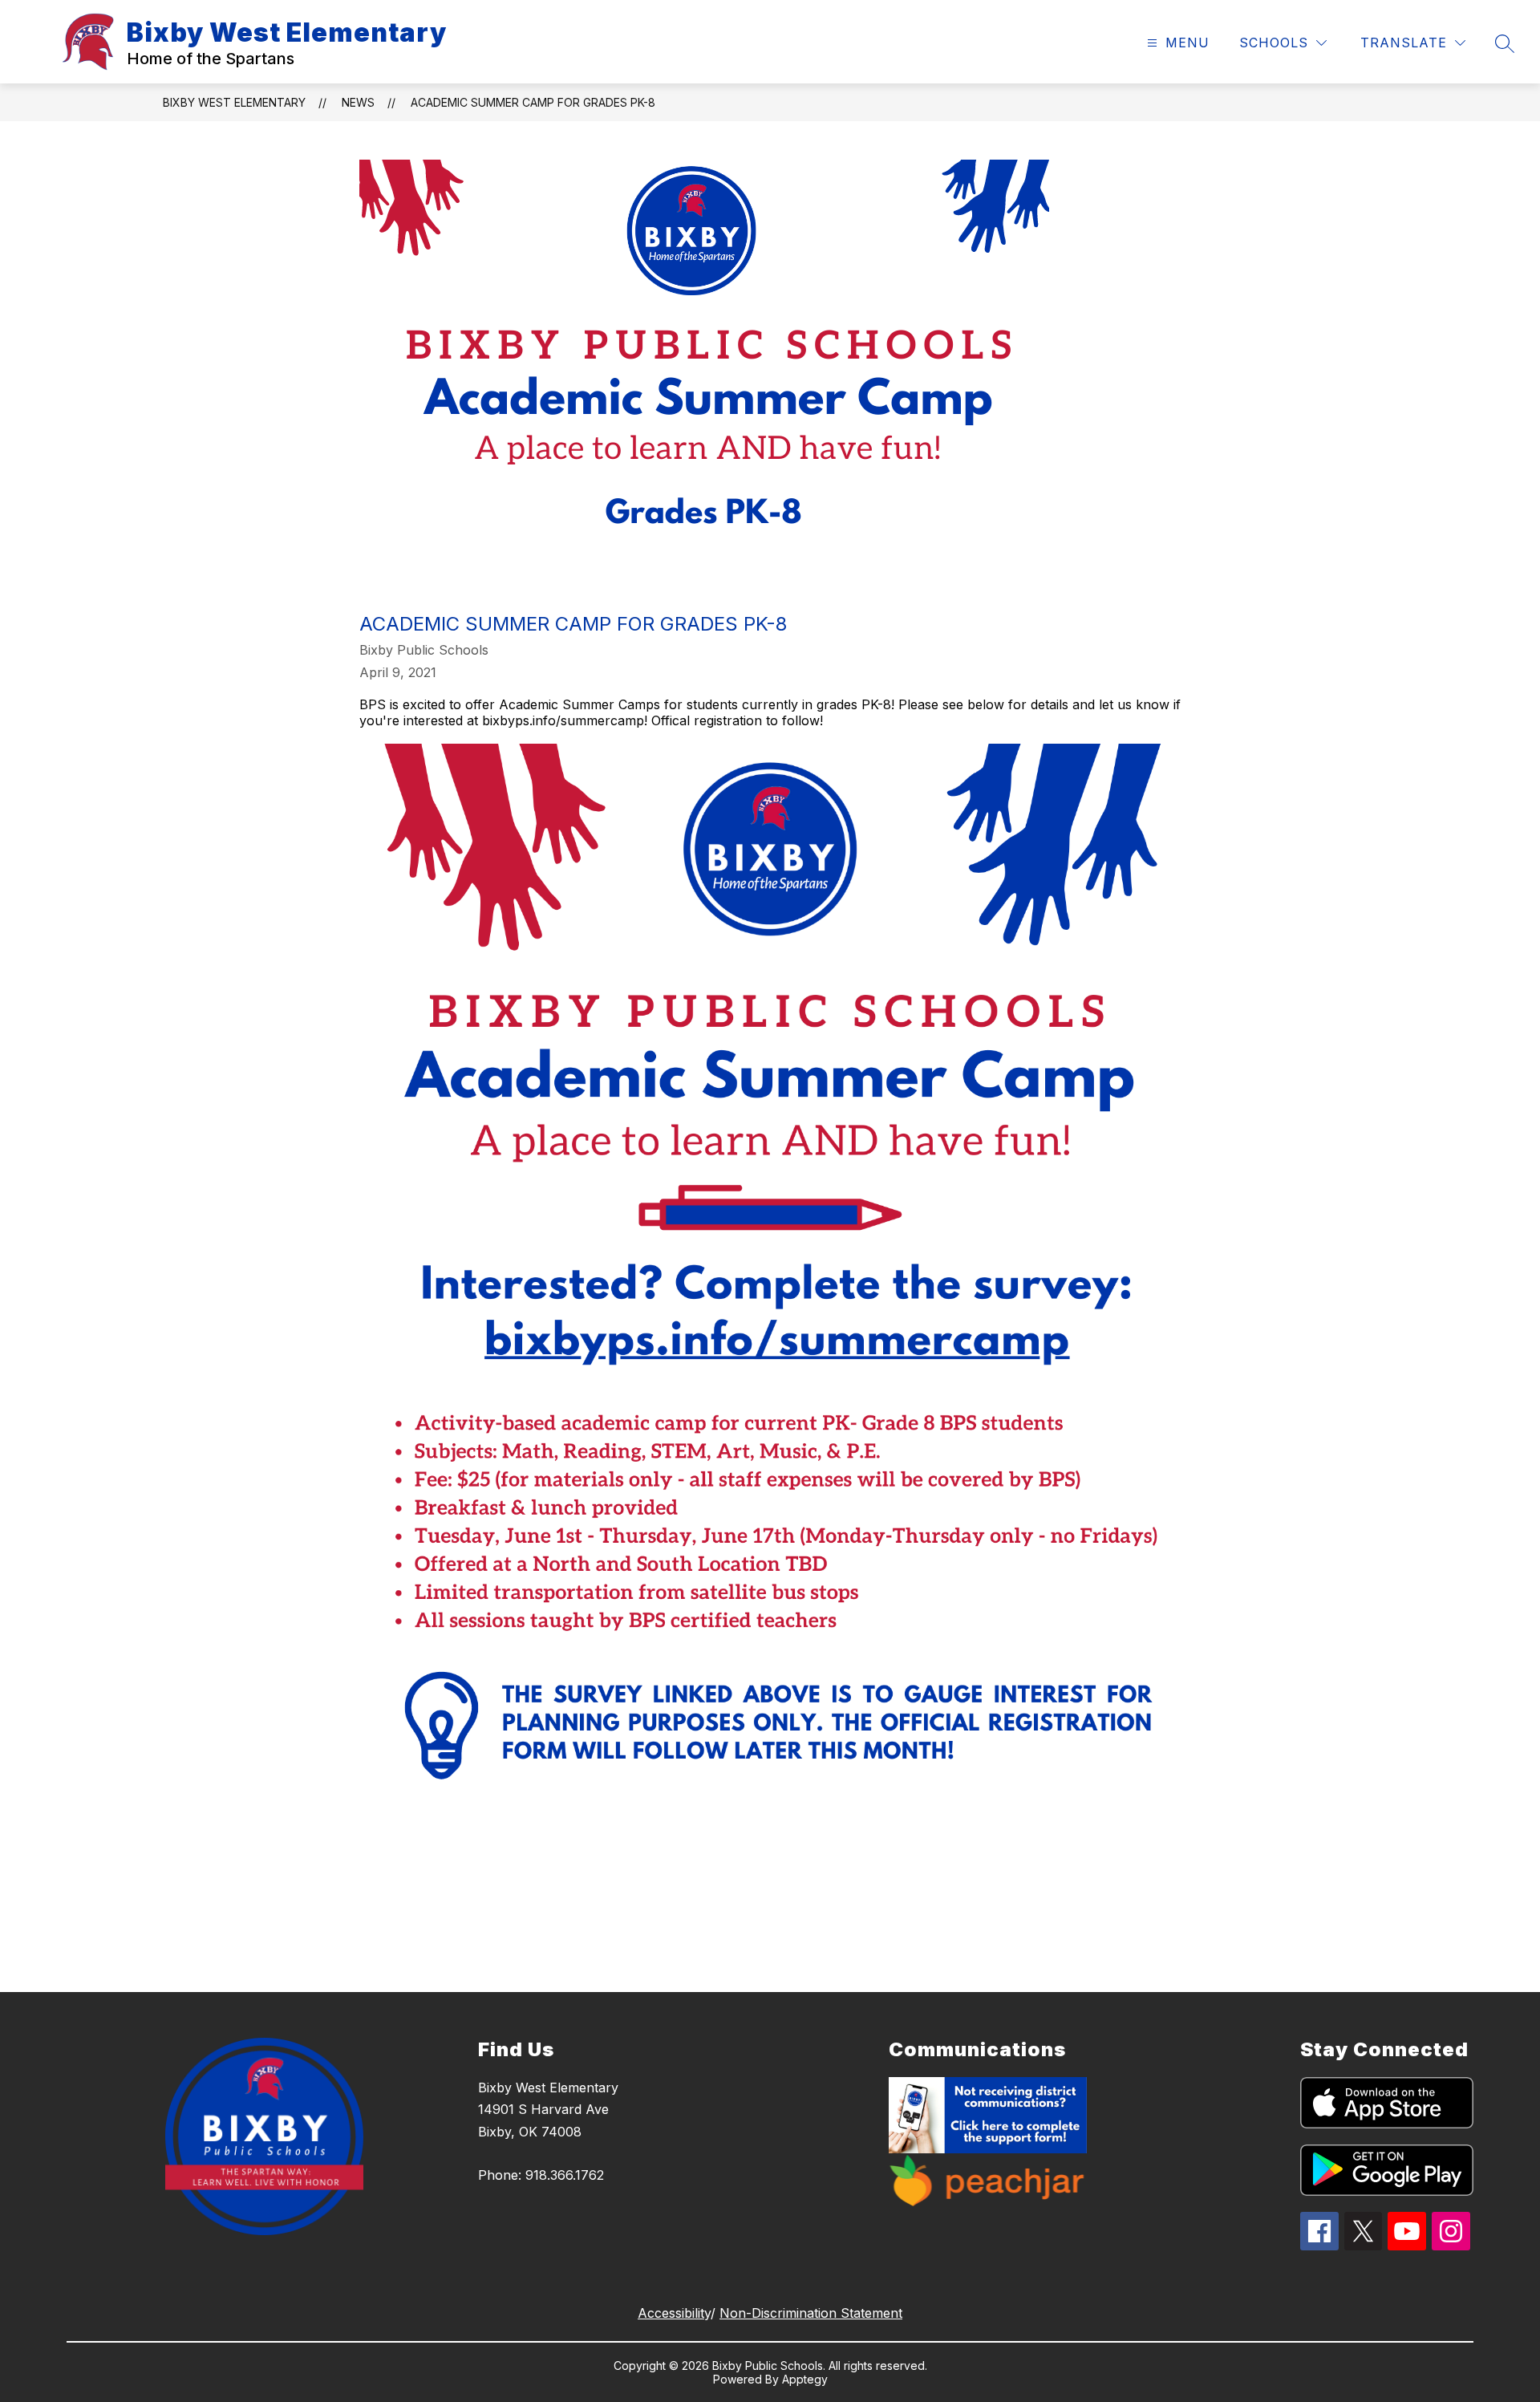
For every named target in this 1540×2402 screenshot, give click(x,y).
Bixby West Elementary (234, 102)
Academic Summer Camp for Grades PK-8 (533, 102)
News (358, 102)
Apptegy (805, 2379)
